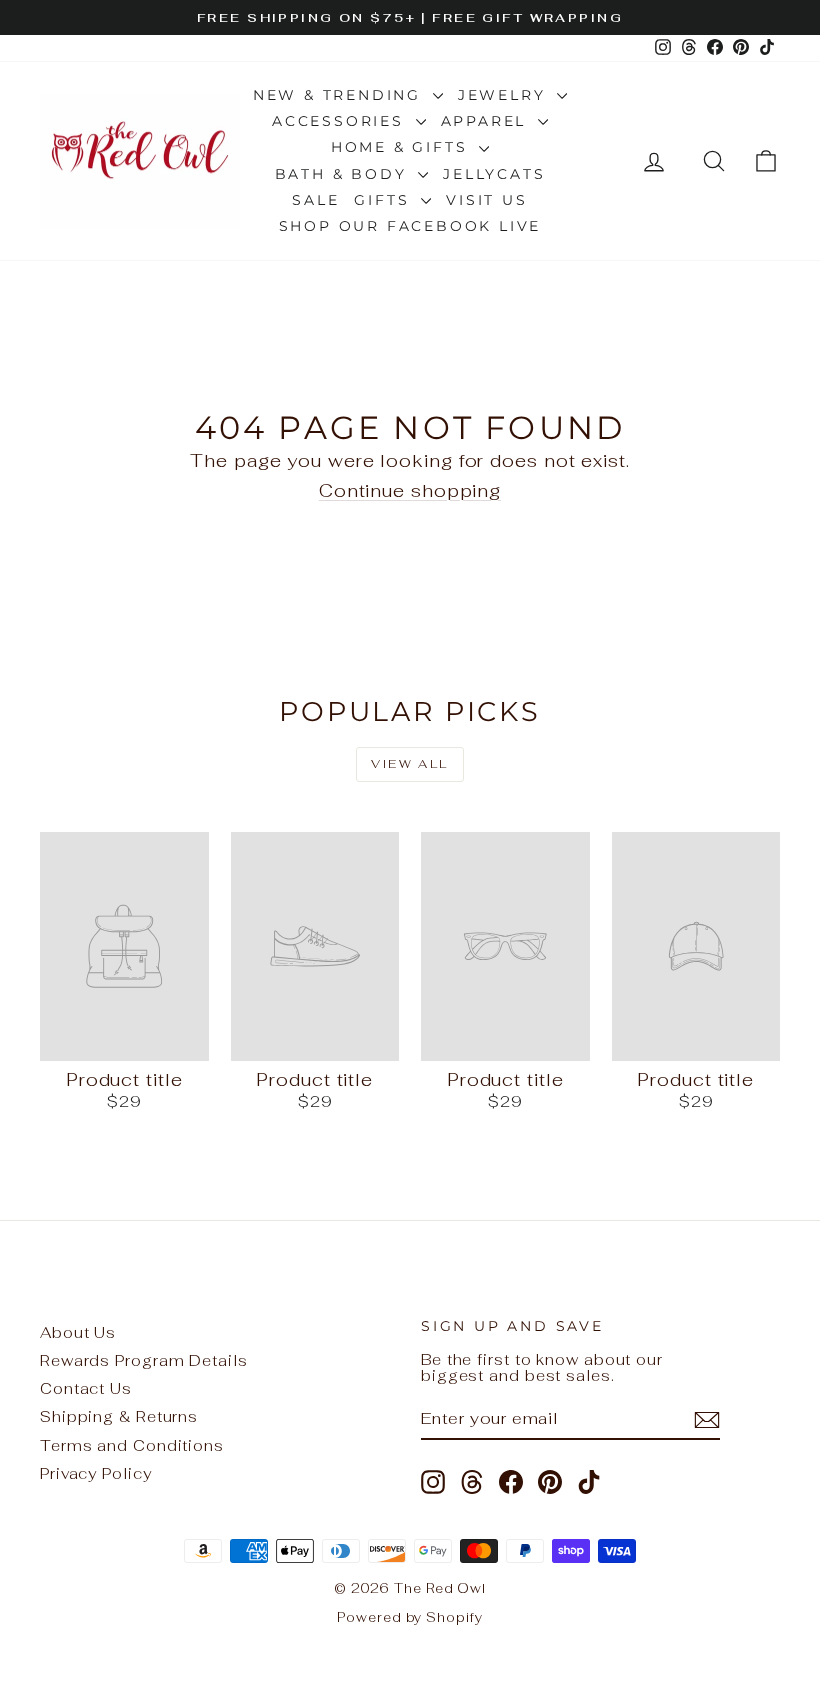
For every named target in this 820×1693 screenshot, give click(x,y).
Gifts (385, 200)
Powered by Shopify (409, 1617)
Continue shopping (410, 490)
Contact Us (86, 1388)
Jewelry (505, 95)
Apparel (487, 121)
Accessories (341, 121)
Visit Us (486, 200)
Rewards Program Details (144, 1360)
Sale (315, 200)
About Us (78, 1332)
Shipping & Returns (119, 1416)
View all (409, 764)
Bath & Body (344, 174)
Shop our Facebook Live (410, 226)
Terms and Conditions (132, 1445)
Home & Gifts (402, 147)
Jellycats (494, 174)
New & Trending (340, 95)
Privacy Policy (96, 1473)
